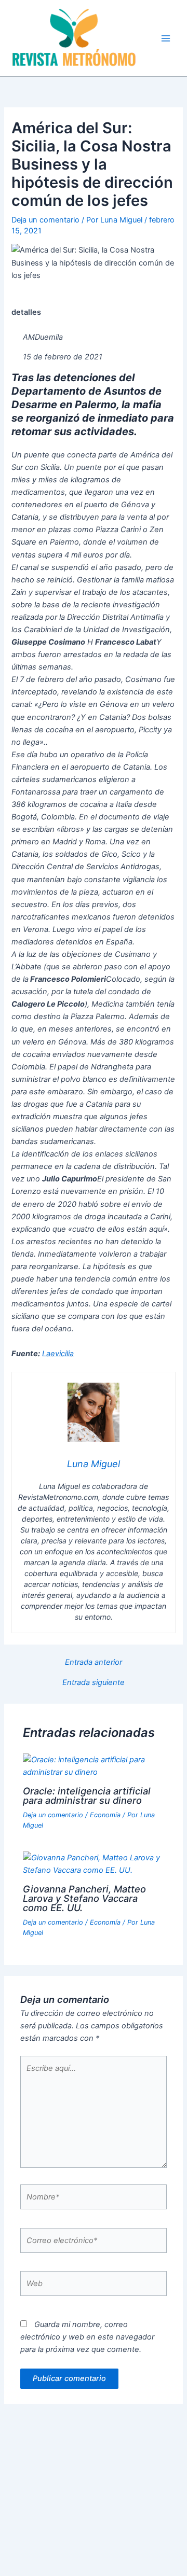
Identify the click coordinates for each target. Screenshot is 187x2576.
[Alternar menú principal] (166, 38)
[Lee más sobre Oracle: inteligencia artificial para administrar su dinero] (93, 1765)
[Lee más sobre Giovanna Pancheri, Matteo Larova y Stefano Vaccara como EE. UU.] (93, 1863)
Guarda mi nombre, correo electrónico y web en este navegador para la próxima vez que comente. (87, 2337)
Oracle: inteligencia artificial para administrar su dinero (87, 1795)
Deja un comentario (45, 220)
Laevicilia (58, 1354)
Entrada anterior (94, 1662)
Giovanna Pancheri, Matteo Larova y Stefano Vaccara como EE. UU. (84, 1898)
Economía (105, 1815)
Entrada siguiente (94, 1683)
